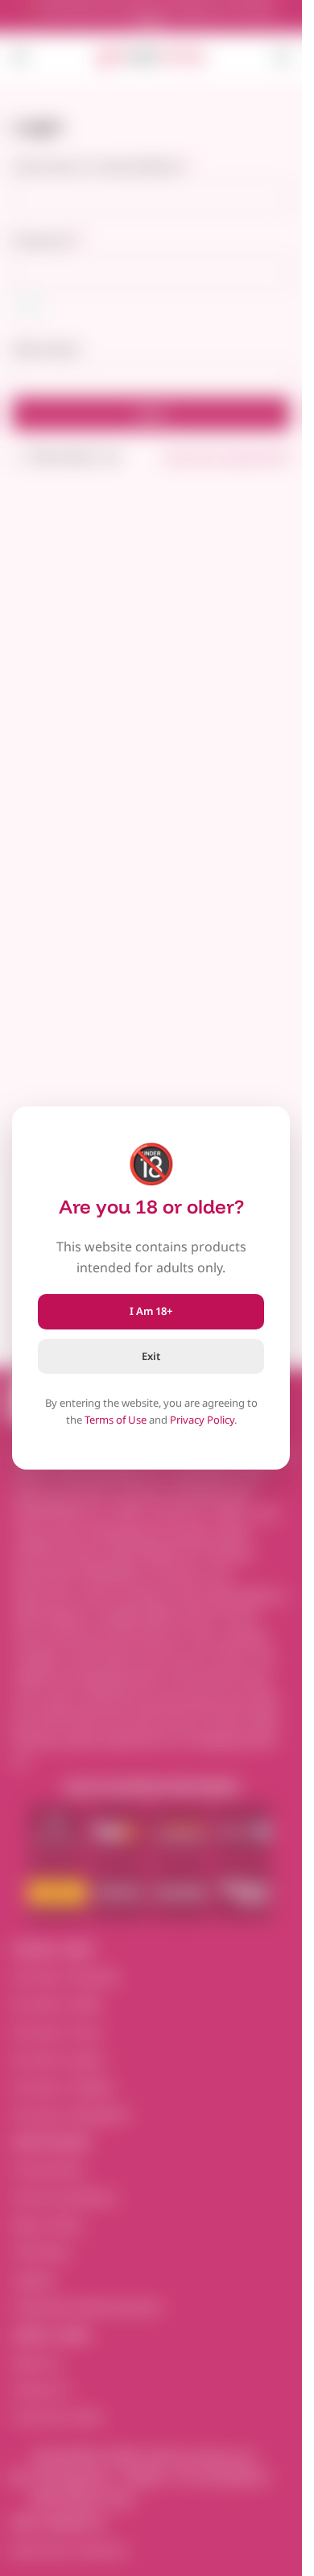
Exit (151, 1356)
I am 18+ (151, 1311)
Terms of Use (116, 1420)
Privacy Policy (202, 1420)
